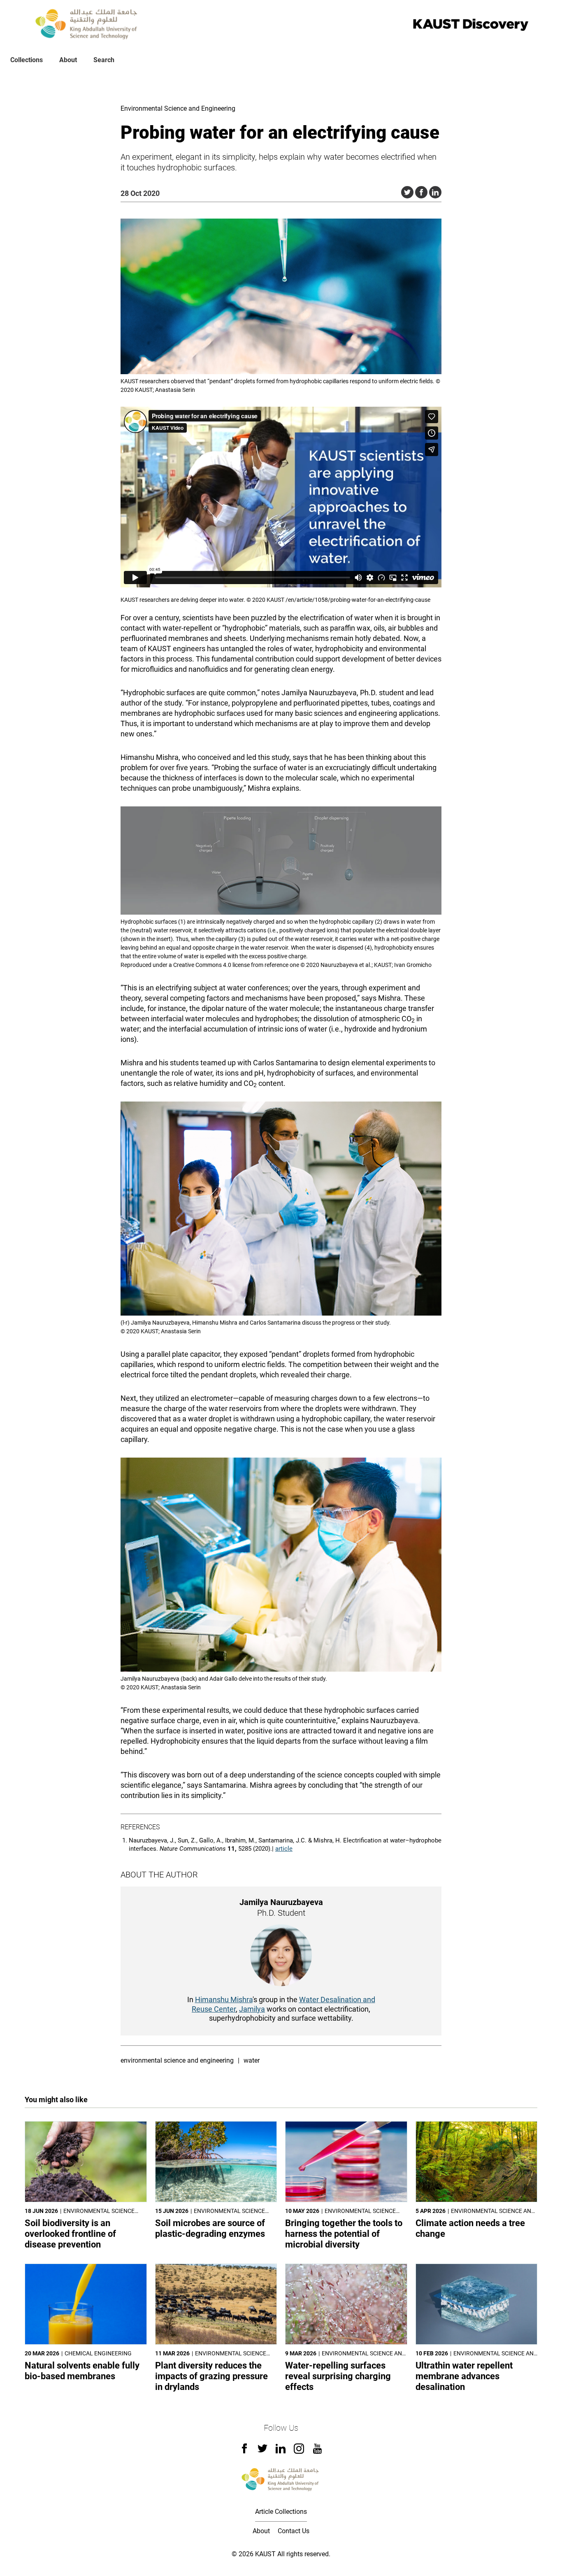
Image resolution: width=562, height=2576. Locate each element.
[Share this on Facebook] (421, 192)
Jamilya (252, 2009)
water (252, 2060)
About (68, 60)
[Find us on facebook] (244, 2451)
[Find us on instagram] (299, 2451)
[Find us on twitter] (262, 2451)
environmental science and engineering (177, 2060)
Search (104, 60)
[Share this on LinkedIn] (435, 192)
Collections (27, 60)
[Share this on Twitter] (407, 192)
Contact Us (294, 2531)
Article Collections (281, 2512)
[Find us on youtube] (317, 2451)
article (284, 1849)
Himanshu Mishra (224, 2000)
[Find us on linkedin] (281, 2451)
